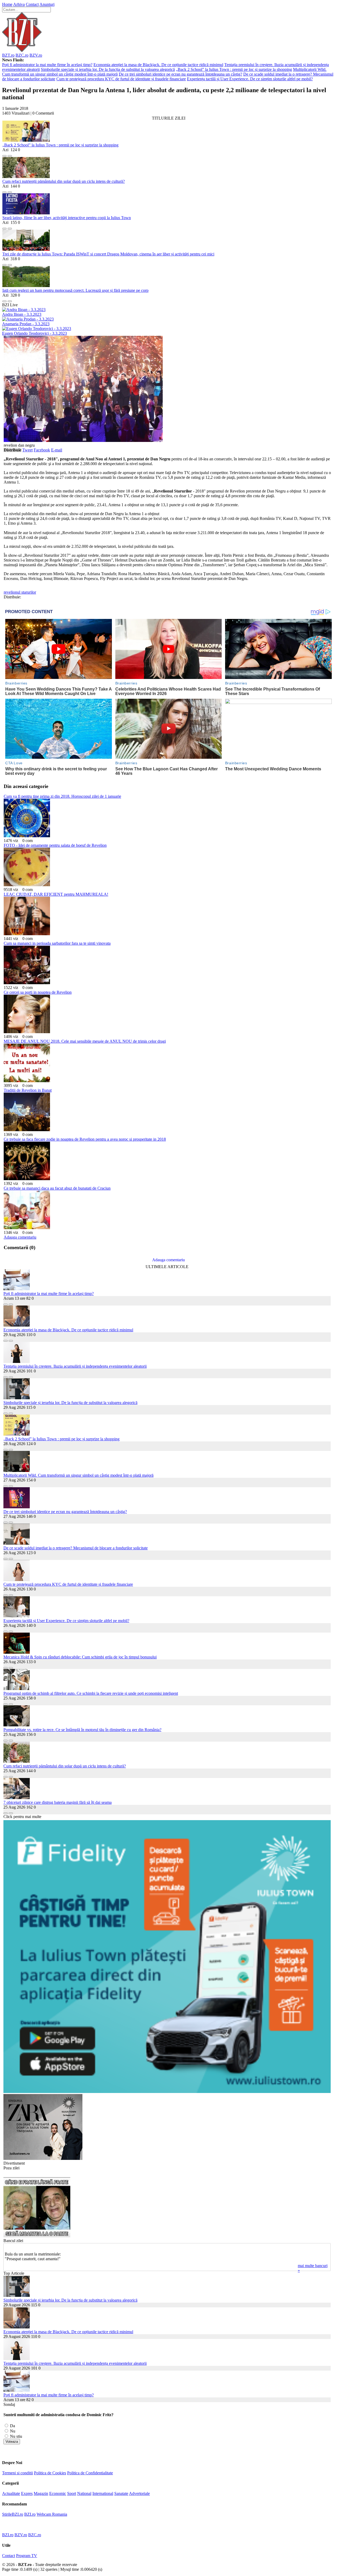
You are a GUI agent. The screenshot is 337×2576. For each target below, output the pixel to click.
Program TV (27, 2556)
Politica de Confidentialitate (90, 2473)
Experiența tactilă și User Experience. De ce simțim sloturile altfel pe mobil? (250, 79)
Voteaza (12, 2442)
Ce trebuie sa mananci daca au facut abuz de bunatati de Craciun (57, 1188)
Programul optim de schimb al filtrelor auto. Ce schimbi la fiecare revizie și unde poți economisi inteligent (91, 1693)
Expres (27, 2493)
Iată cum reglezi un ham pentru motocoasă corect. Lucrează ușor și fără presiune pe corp (75, 290)
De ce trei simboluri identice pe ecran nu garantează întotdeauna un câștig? (180, 74)
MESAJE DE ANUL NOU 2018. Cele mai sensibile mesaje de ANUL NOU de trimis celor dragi (85, 1041)
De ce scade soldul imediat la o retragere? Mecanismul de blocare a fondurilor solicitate (76, 1548)
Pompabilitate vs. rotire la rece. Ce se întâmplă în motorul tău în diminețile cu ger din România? (82, 1730)
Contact (32, 4)
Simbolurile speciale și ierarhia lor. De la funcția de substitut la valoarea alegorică (108, 69)
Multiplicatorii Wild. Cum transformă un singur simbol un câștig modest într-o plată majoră (78, 1475)
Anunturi (47, 4)
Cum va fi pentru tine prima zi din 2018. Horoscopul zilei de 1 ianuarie (62, 796)
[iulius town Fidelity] (167, 2092)
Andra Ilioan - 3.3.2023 (22, 314)
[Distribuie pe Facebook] (4, 154)
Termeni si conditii (18, 2473)
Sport (72, 2493)
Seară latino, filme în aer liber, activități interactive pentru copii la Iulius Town (67, 218)
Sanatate (121, 2493)
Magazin (41, 2493)
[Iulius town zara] (43, 2158)
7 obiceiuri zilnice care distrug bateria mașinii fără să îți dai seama (58, 1802)
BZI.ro (30, 2514)
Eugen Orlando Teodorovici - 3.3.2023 (34, 333)
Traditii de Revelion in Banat (28, 1090)
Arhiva (19, 4)
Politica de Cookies (50, 2473)
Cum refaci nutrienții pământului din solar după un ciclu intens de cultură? (64, 181)
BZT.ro (8, 55)
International (103, 2493)
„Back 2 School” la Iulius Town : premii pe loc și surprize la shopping (234, 69)
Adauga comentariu (20, 1237)
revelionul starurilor (20, 592)
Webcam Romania (52, 2514)
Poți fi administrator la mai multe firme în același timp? (47, 65)
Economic (58, 2493)
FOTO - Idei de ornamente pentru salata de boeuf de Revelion (55, 845)
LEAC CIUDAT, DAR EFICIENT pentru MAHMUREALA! (56, 894)
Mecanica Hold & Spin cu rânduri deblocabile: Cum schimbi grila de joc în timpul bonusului (80, 1657)
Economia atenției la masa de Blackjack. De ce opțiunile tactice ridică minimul (158, 65)
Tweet (28, 450)
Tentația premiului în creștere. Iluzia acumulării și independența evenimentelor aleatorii (75, 1366)
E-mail (57, 450)
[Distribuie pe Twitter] (10, 154)
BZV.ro (36, 55)
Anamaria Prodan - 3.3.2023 (26, 324)
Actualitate (11, 2493)
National (84, 2493)
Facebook (42, 450)
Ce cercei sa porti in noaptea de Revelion (38, 992)
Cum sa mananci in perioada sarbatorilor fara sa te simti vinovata (57, 943)
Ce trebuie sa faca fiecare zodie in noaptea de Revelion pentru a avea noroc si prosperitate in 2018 (85, 1139)
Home (7, 4)
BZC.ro (22, 55)
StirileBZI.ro (13, 2514)
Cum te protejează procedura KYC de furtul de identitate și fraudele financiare (121, 79)
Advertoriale (139, 2493)
